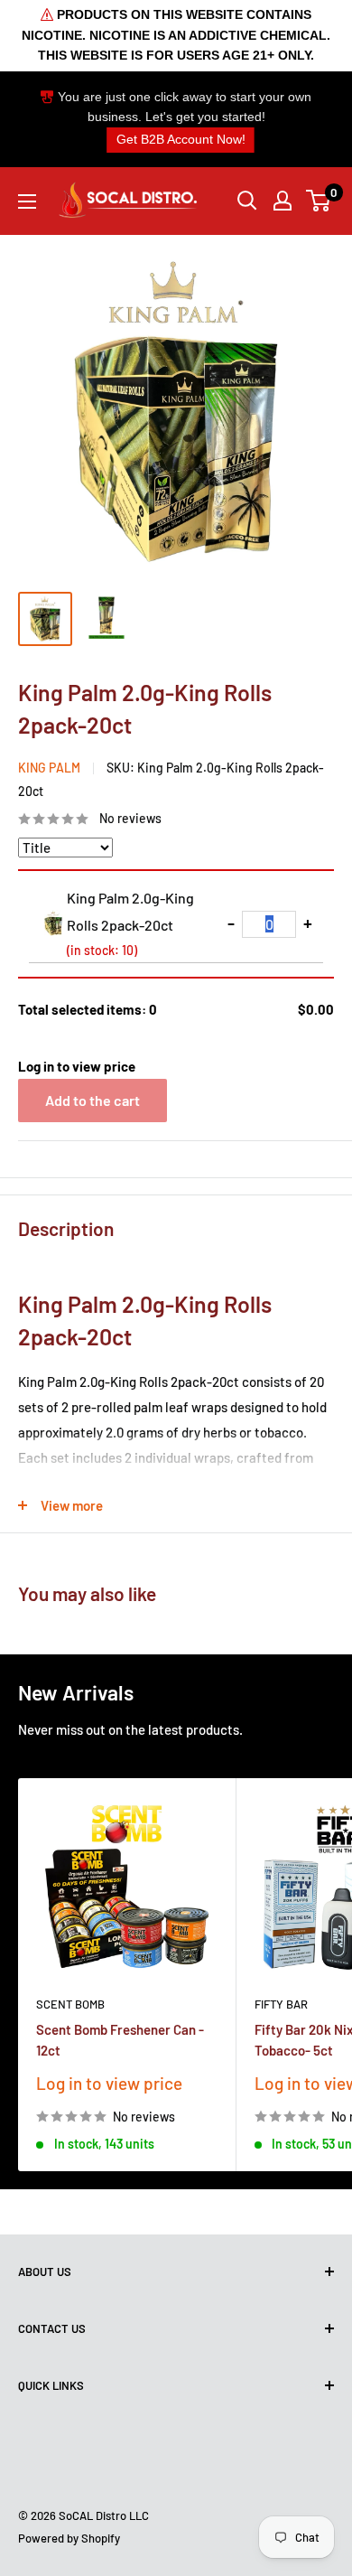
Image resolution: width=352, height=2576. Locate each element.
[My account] (283, 201)
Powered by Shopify (69, 2538)
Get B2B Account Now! (181, 140)
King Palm (49, 768)
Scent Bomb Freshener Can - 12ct (120, 2040)
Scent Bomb (70, 2004)
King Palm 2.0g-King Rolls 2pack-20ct (130, 923)
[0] (319, 201)
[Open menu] (27, 201)
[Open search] (247, 201)
